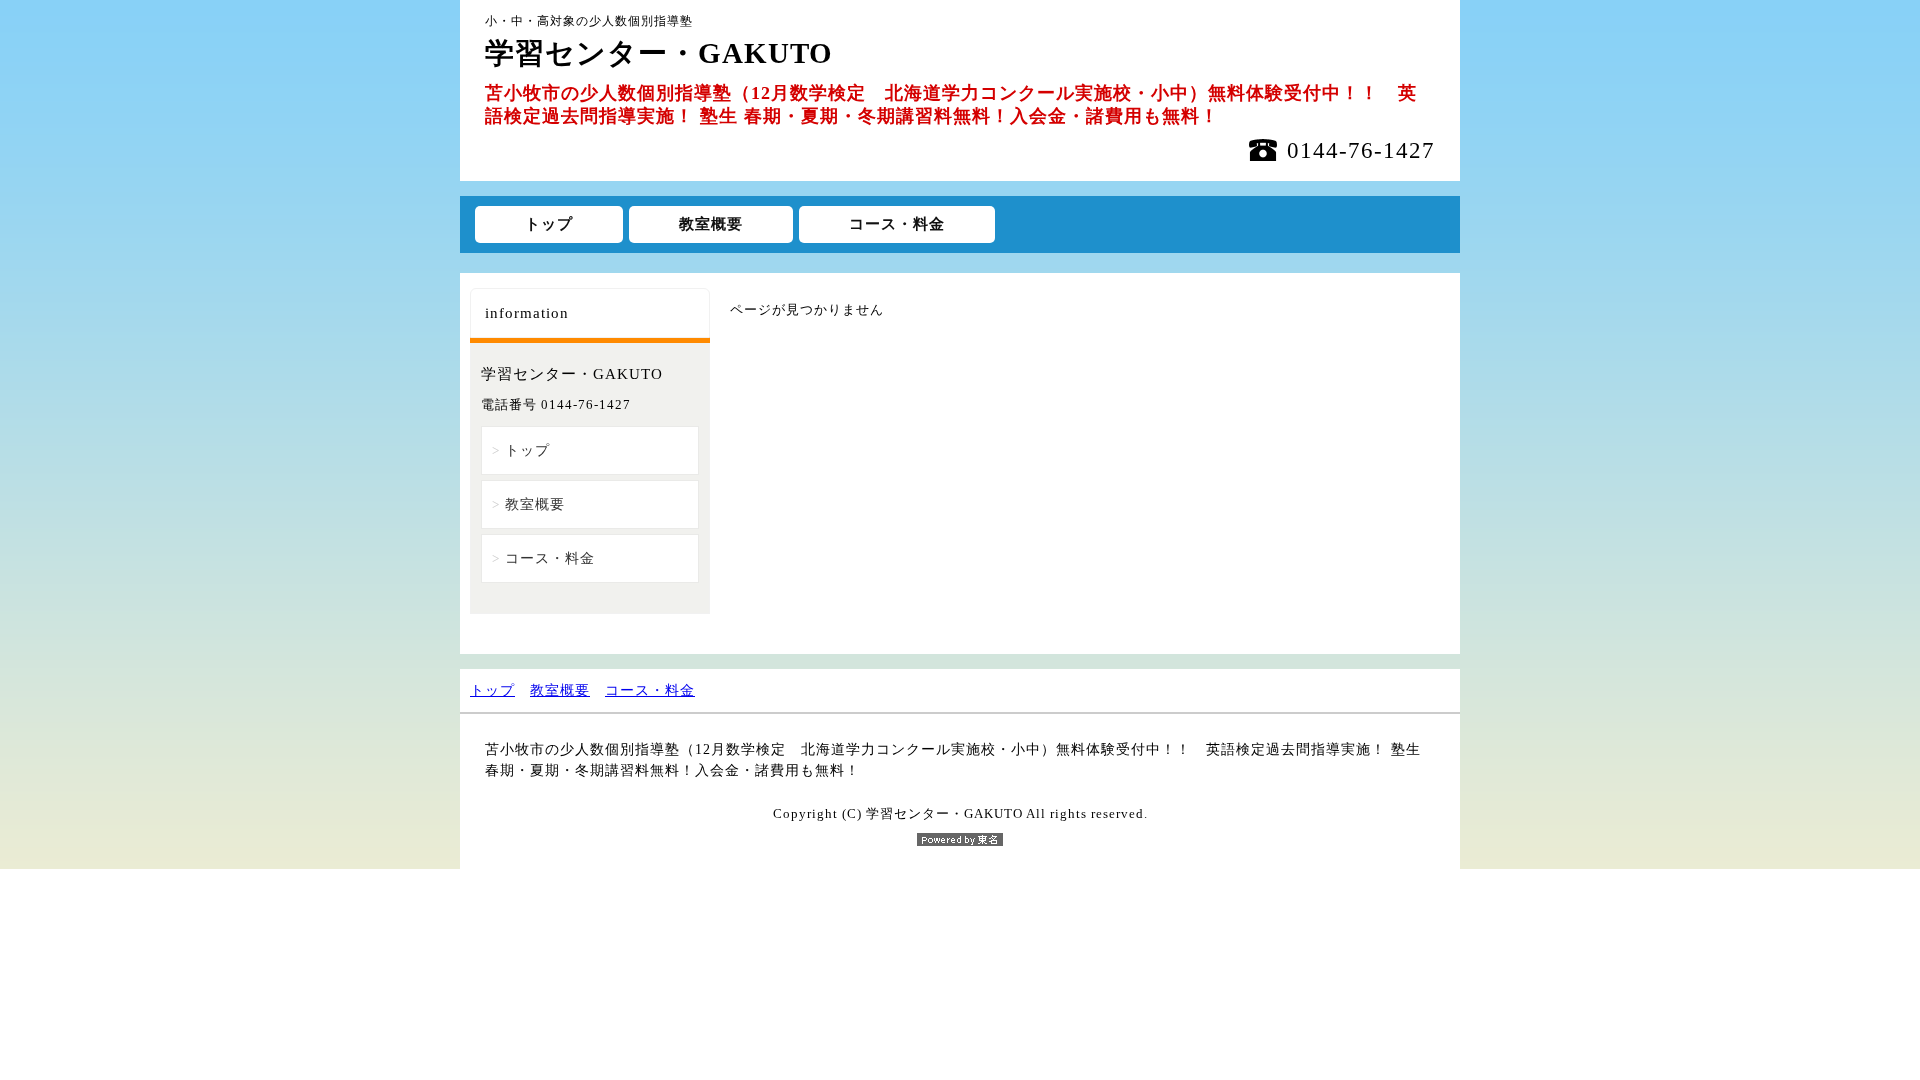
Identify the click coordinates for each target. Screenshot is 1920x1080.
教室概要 (711, 223)
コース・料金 (897, 223)
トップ (549, 223)
